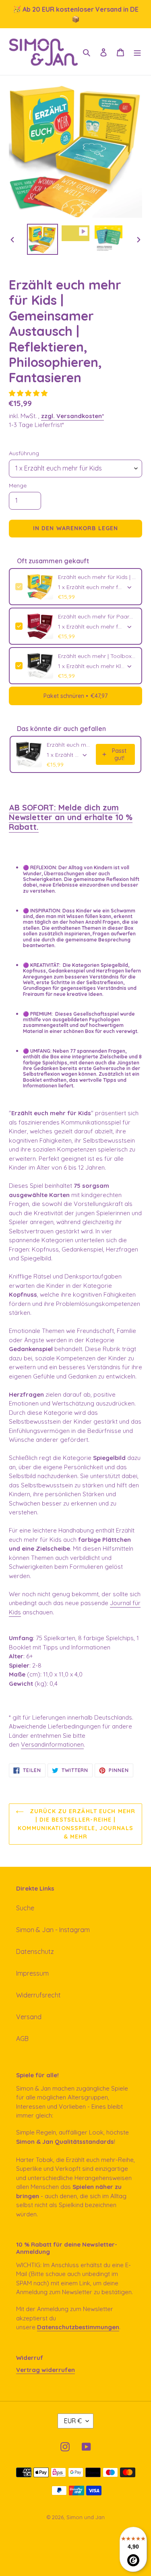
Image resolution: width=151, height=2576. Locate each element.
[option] (43, 239)
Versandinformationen (52, 1744)
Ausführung (24, 453)
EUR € (73, 2421)
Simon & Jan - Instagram (53, 1930)
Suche (25, 1908)
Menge (18, 485)
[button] (29, 393)
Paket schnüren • (75, 696)
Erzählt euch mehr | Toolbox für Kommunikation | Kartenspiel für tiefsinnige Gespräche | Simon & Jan (97, 656)
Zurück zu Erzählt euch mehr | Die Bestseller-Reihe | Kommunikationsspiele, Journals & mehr (77, 1824)
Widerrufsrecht (38, 1995)
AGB (22, 2039)
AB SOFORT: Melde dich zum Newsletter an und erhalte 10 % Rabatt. (71, 817)
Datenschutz (35, 1951)
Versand (29, 2017)
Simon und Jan (86, 2517)
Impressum (32, 1973)
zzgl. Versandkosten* (72, 416)
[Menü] (137, 52)
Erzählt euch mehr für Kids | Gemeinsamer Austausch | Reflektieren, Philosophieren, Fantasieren (97, 577)
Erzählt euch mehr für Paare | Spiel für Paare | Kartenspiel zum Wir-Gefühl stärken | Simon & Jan (97, 616)
